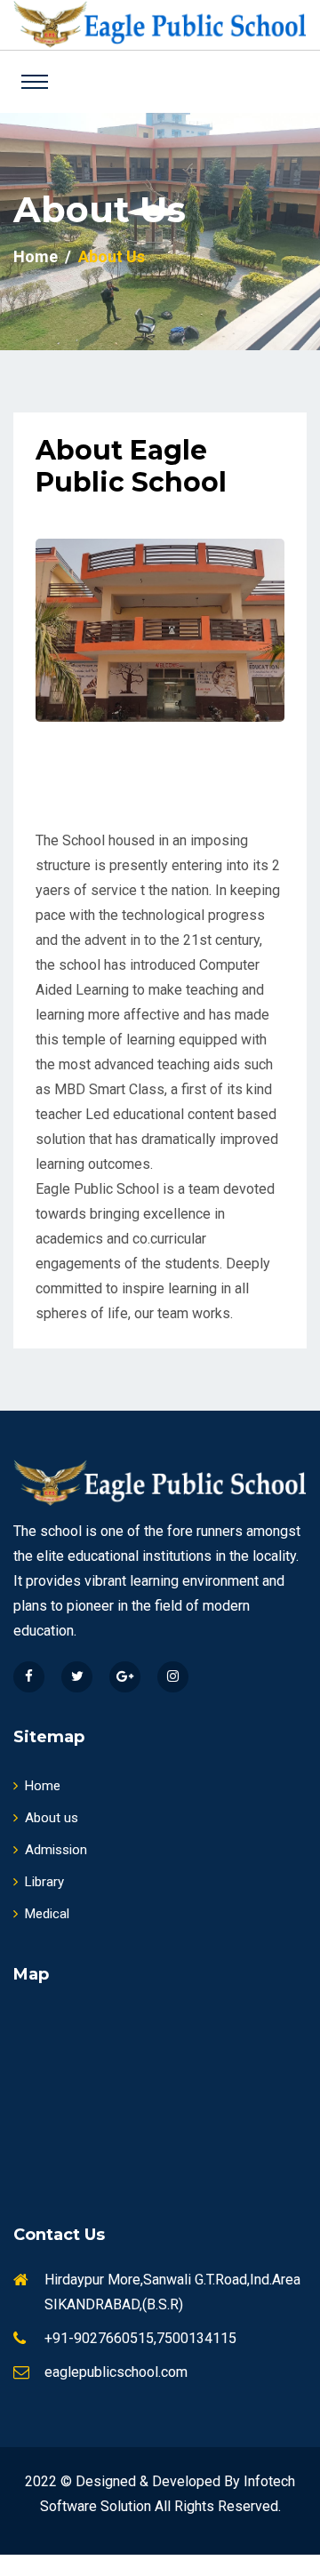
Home (36, 256)
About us (52, 1818)
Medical (47, 1914)
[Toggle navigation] (35, 82)
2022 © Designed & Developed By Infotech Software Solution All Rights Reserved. (160, 2494)
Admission (56, 1850)
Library (44, 1882)
